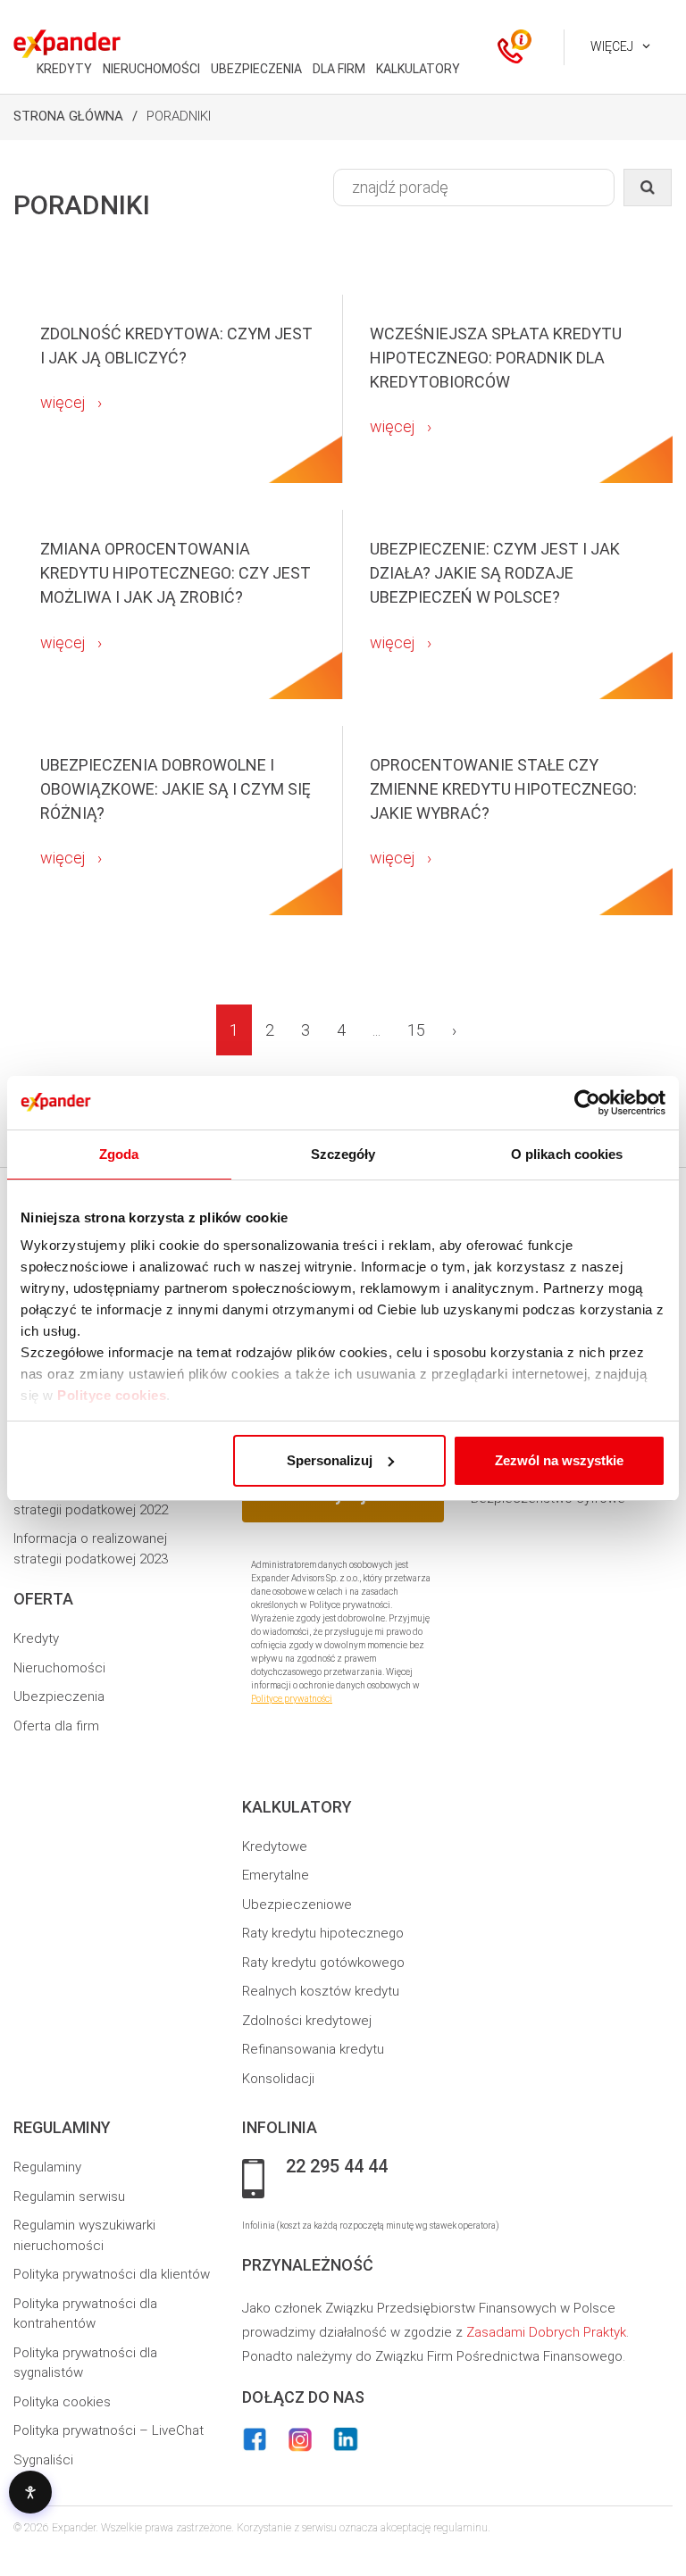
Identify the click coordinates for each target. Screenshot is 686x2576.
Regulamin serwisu (69, 2197)
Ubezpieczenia (59, 1696)
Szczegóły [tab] (343, 1154)
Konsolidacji (278, 2079)
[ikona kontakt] (510, 47)
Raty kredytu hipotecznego (323, 1933)
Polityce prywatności (292, 1699)
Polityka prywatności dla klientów (112, 2274)
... (376, 1030)
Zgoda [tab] (119, 1154)
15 (416, 1030)
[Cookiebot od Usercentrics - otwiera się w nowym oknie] (587, 1103)
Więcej (612, 46)
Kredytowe (275, 1847)
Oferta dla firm (56, 1726)
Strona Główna (68, 116)
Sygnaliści (43, 2460)
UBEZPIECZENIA (256, 69)
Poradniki (179, 116)
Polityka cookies (62, 2402)
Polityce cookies (112, 1395)
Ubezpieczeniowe (297, 1905)
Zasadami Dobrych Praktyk (546, 2332)
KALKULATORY (418, 69)
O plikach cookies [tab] (567, 1154)
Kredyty (36, 1638)
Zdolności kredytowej (307, 2021)
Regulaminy (47, 2167)
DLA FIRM (339, 69)
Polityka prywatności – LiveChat (109, 2430)
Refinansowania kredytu (313, 2049)
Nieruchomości (59, 1668)
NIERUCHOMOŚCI (151, 69)
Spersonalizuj (330, 1460)
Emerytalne (276, 1875)
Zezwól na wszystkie (559, 1460)
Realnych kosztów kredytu (321, 1991)
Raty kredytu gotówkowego (323, 1963)
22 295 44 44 (337, 2167)
